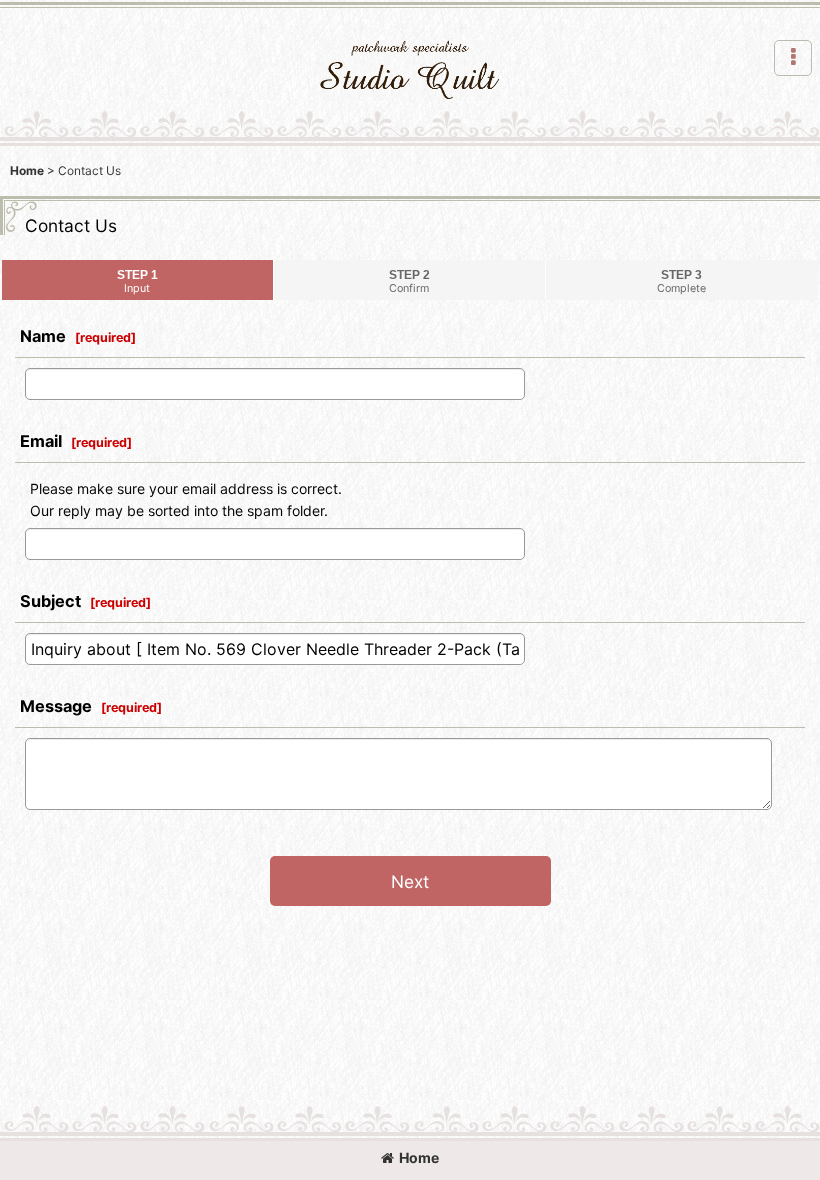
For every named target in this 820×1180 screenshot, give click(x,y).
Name (43, 336)
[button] (793, 58)
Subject (50, 601)
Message (56, 706)
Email (41, 441)
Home (419, 1157)
